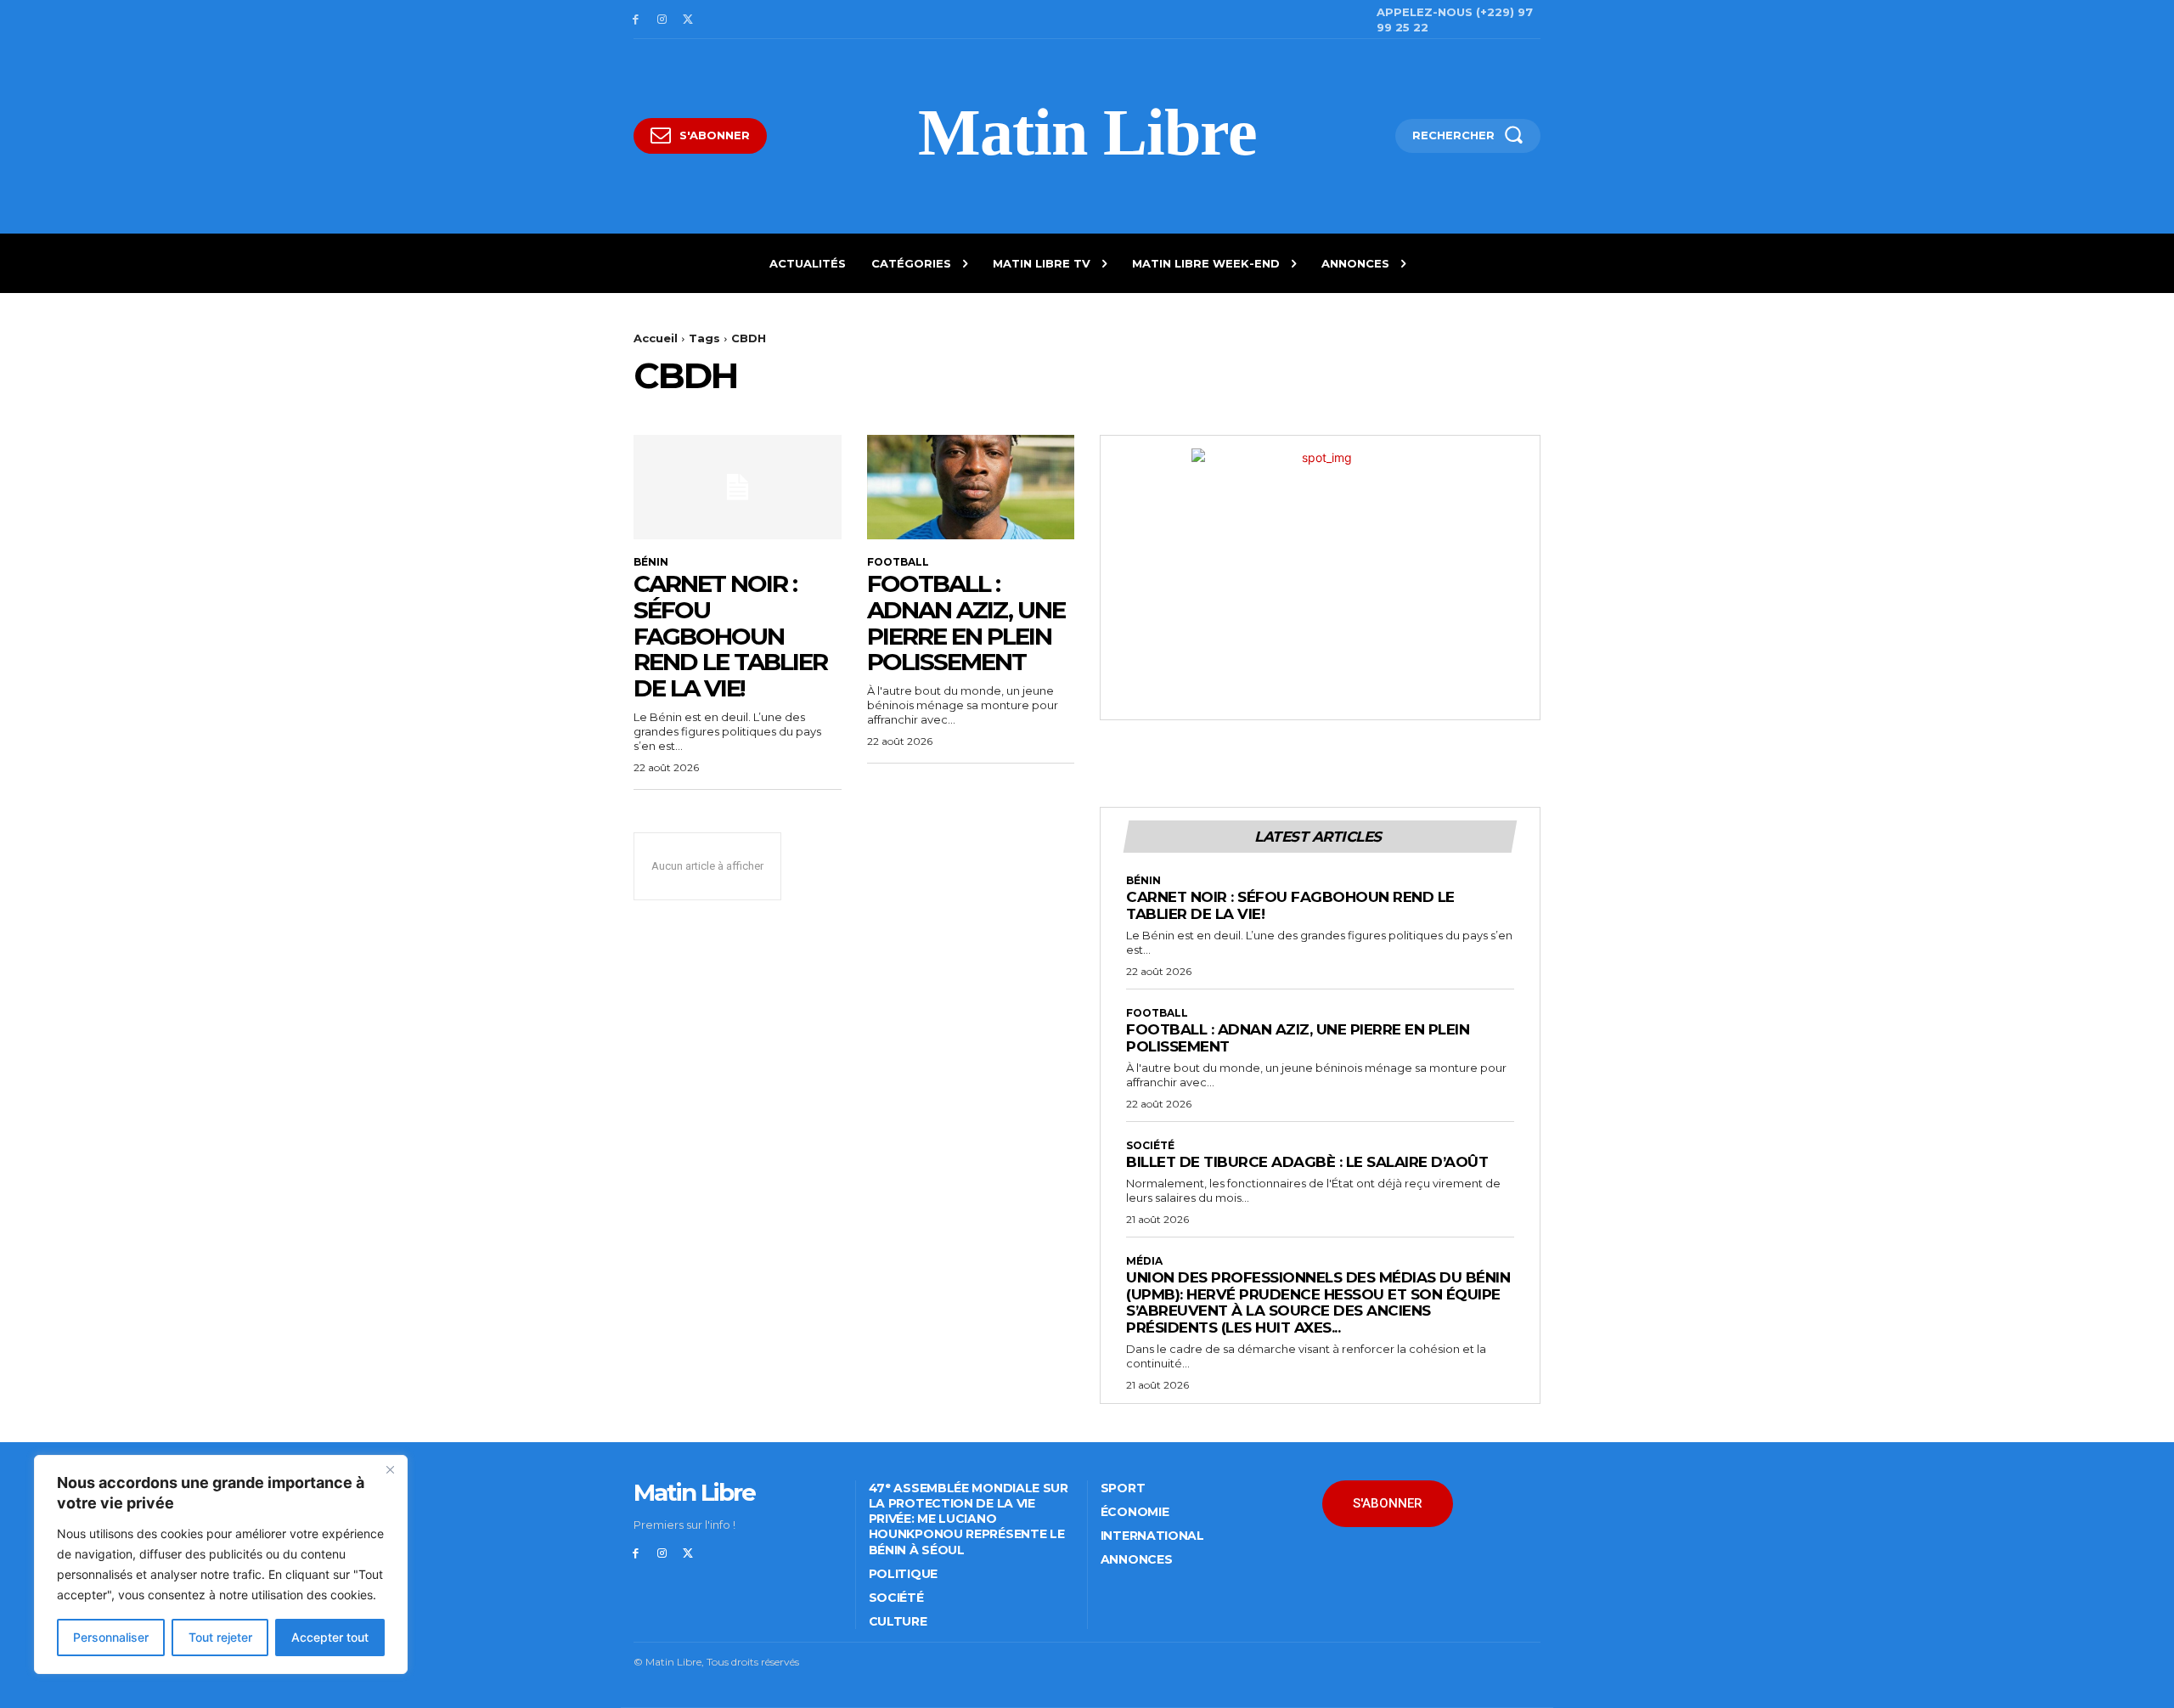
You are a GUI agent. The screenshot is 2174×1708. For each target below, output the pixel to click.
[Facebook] (636, 20)
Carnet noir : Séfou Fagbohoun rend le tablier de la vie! (730, 636)
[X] (688, 20)
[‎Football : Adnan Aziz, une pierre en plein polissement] (971, 487)
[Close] (390, 1469)
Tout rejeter (220, 1637)
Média (1144, 1261)
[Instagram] (662, 20)
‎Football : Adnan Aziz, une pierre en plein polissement (966, 623)
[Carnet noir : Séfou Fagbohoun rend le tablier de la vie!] (738, 487)
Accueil (656, 338)
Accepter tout (330, 1637)
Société (1150, 1146)
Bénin (651, 562)
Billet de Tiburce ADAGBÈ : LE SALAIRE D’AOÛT (1307, 1162)
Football (898, 562)
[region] (221, 1564)
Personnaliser (111, 1637)
